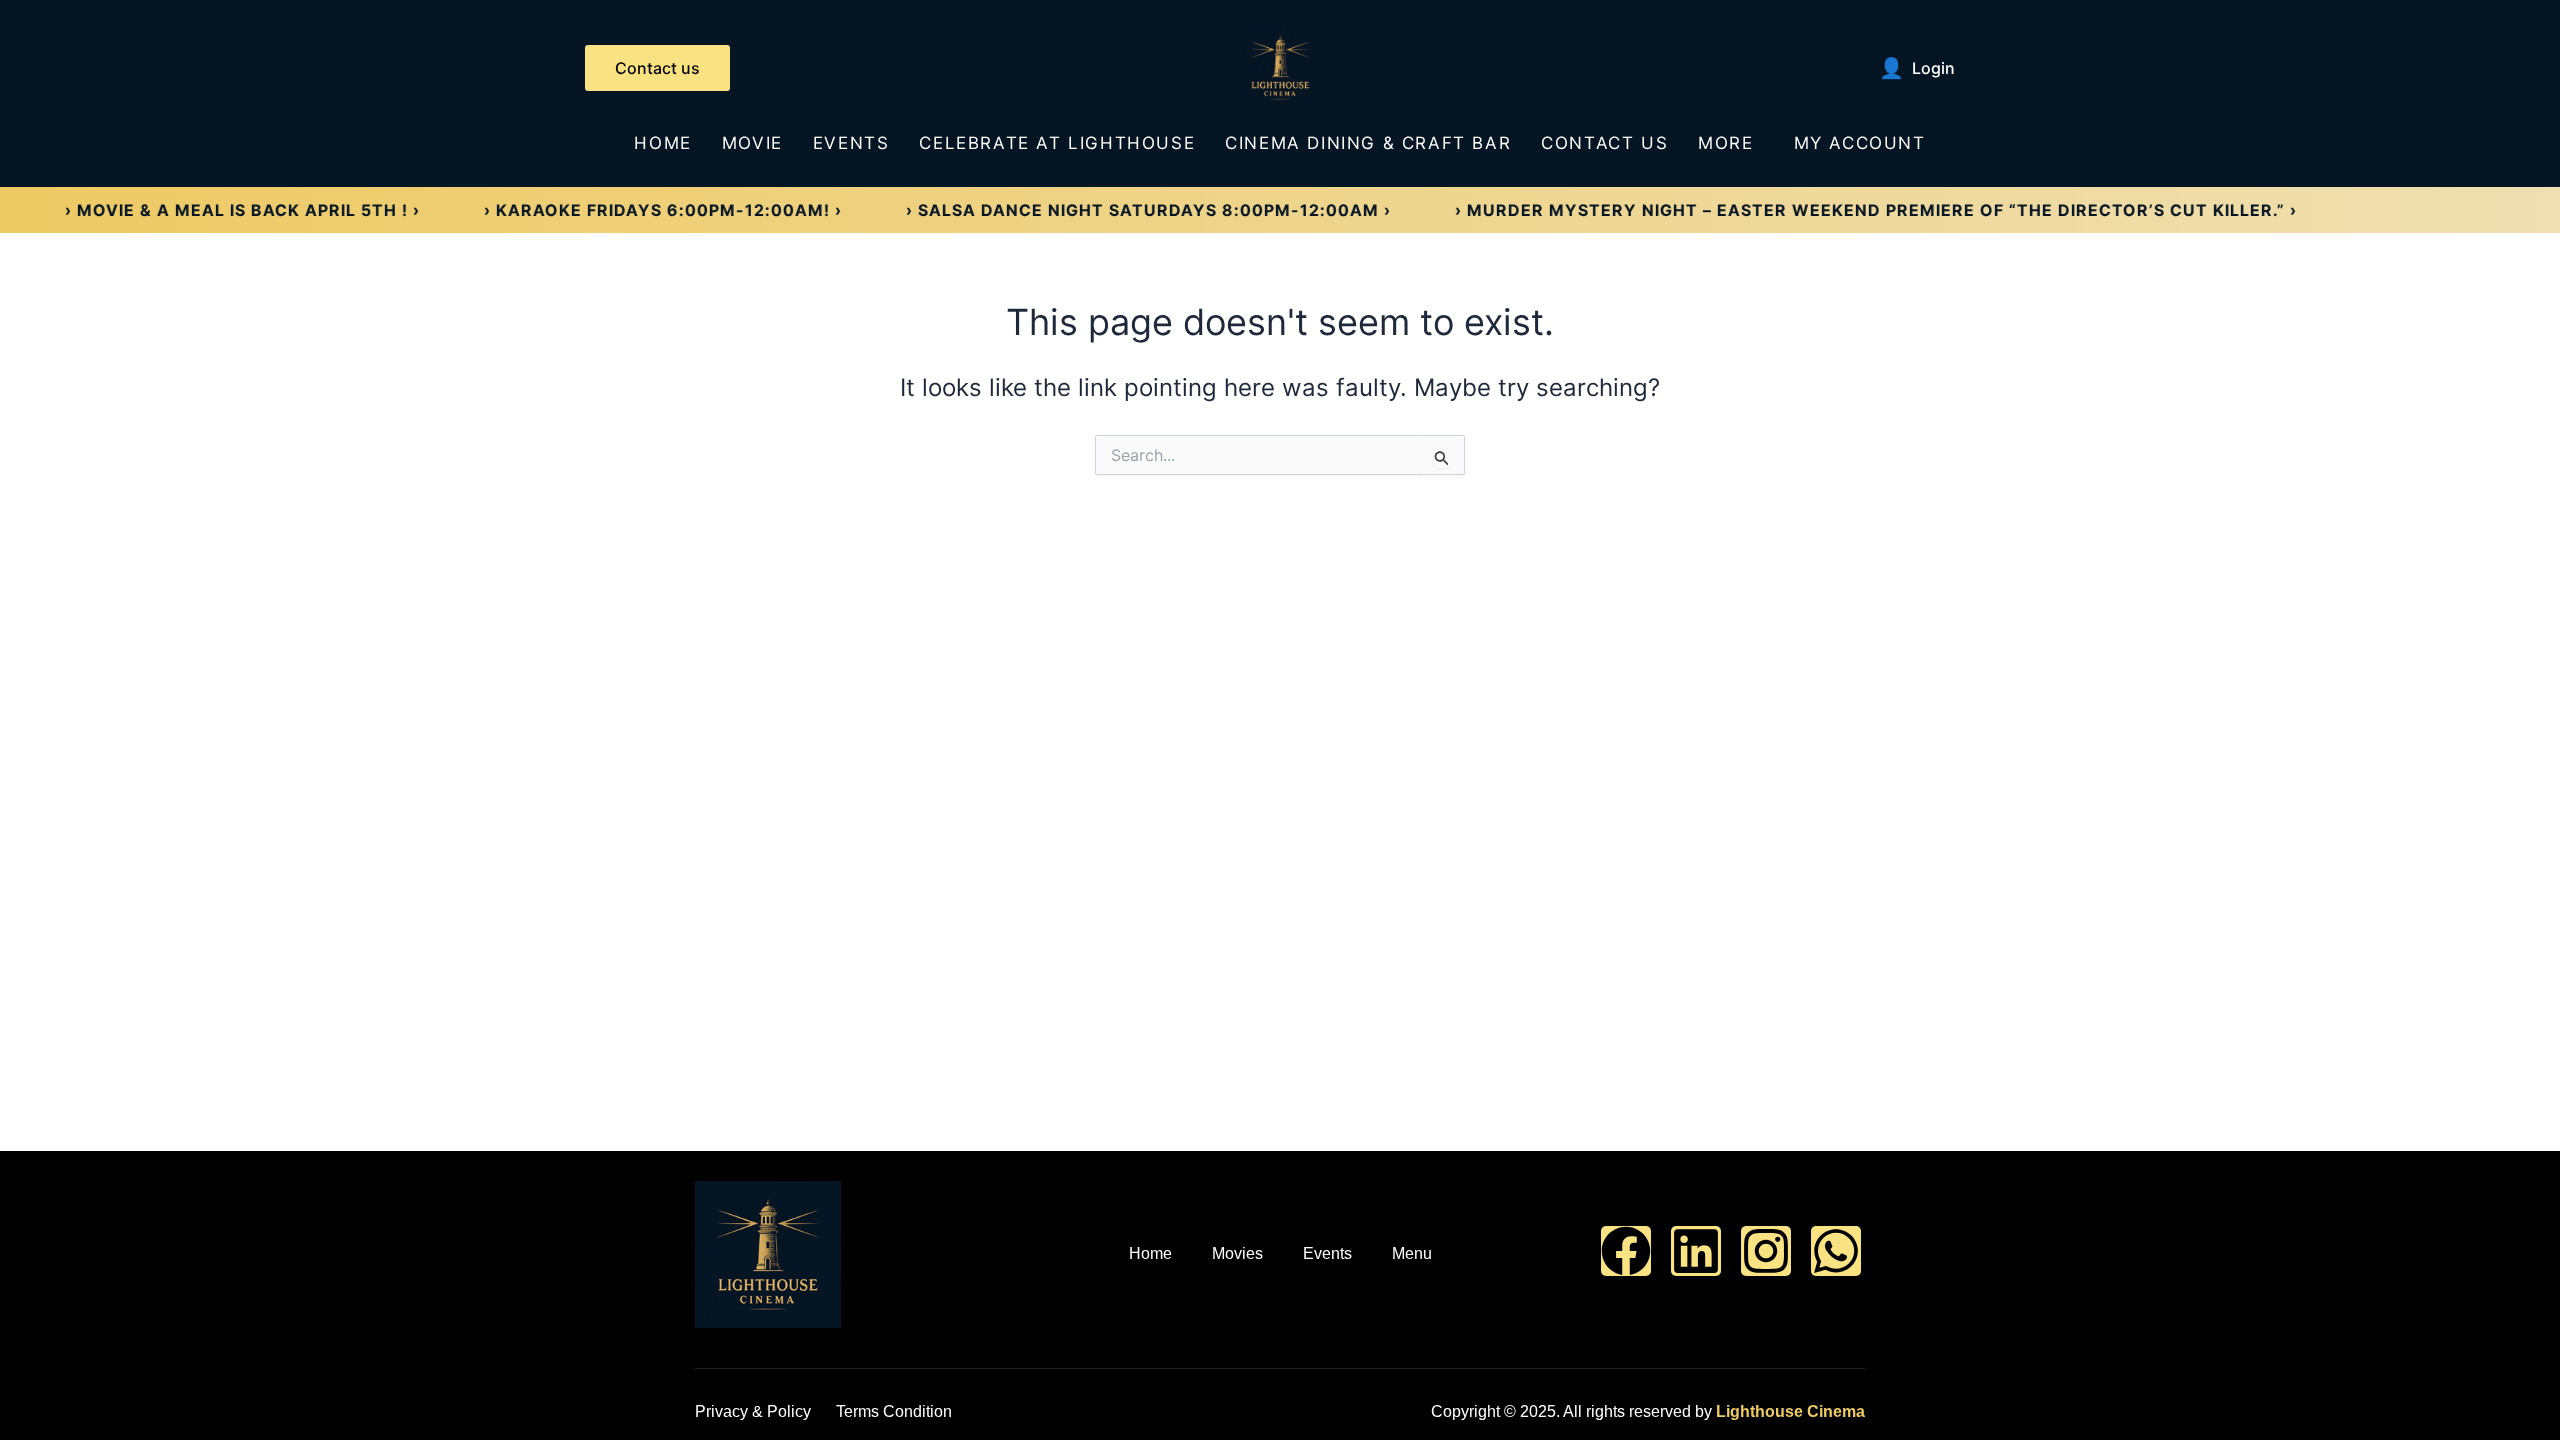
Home (662, 143)
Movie (752, 143)
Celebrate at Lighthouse (1057, 143)
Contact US (1604, 143)
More (1725, 143)
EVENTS (851, 143)
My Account (1860, 143)
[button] (1730, 143)
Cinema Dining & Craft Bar (1368, 143)
